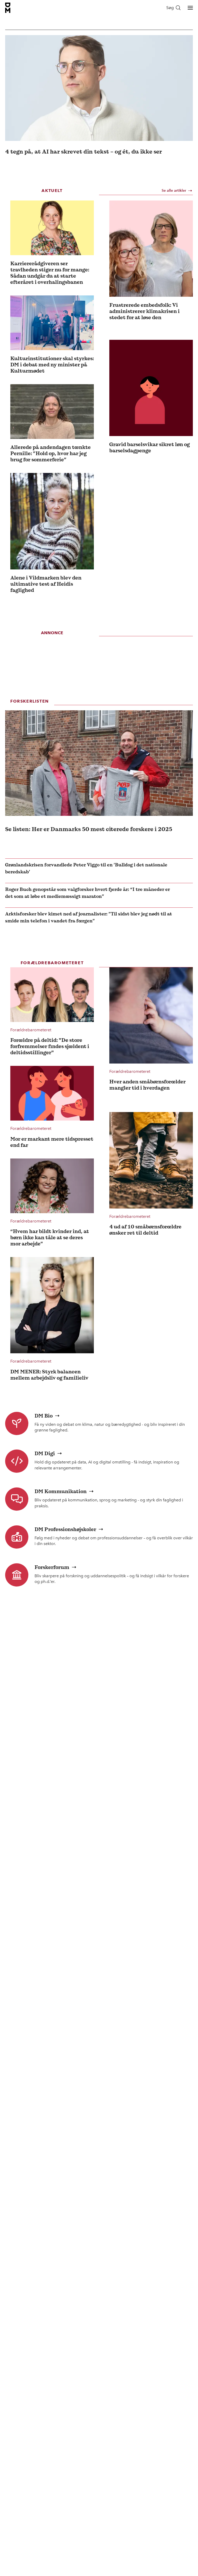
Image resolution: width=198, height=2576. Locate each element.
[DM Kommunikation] (17, 1499)
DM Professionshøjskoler (65, 1529)
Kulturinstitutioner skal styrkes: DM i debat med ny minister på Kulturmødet (52, 365)
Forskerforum (52, 1567)
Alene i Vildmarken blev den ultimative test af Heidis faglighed (46, 584)
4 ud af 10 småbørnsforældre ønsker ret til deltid (145, 1230)
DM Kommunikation (61, 1491)
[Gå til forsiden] (8, 8)
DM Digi (45, 1453)
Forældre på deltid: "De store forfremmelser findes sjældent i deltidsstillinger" (50, 1046)
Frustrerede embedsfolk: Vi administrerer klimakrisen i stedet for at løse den (145, 311)
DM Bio (44, 1416)
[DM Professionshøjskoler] (17, 1537)
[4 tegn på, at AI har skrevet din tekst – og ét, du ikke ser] (99, 88)
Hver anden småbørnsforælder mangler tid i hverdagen (147, 1085)
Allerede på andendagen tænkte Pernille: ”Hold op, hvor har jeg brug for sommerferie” (51, 453)
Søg (170, 8)
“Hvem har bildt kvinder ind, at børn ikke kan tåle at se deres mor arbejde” (50, 1237)
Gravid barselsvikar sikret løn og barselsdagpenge (150, 447)
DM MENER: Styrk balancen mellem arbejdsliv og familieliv (49, 1375)
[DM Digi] (17, 1461)
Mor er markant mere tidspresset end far (52, 1142)
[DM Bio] (17, 1423)
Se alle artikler (174, 191)
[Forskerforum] (17, 1575)
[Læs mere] (52, 228)
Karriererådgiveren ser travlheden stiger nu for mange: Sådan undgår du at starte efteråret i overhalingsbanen (50, 273)
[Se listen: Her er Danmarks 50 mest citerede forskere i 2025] (99, 763)
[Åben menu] (190, 8)
